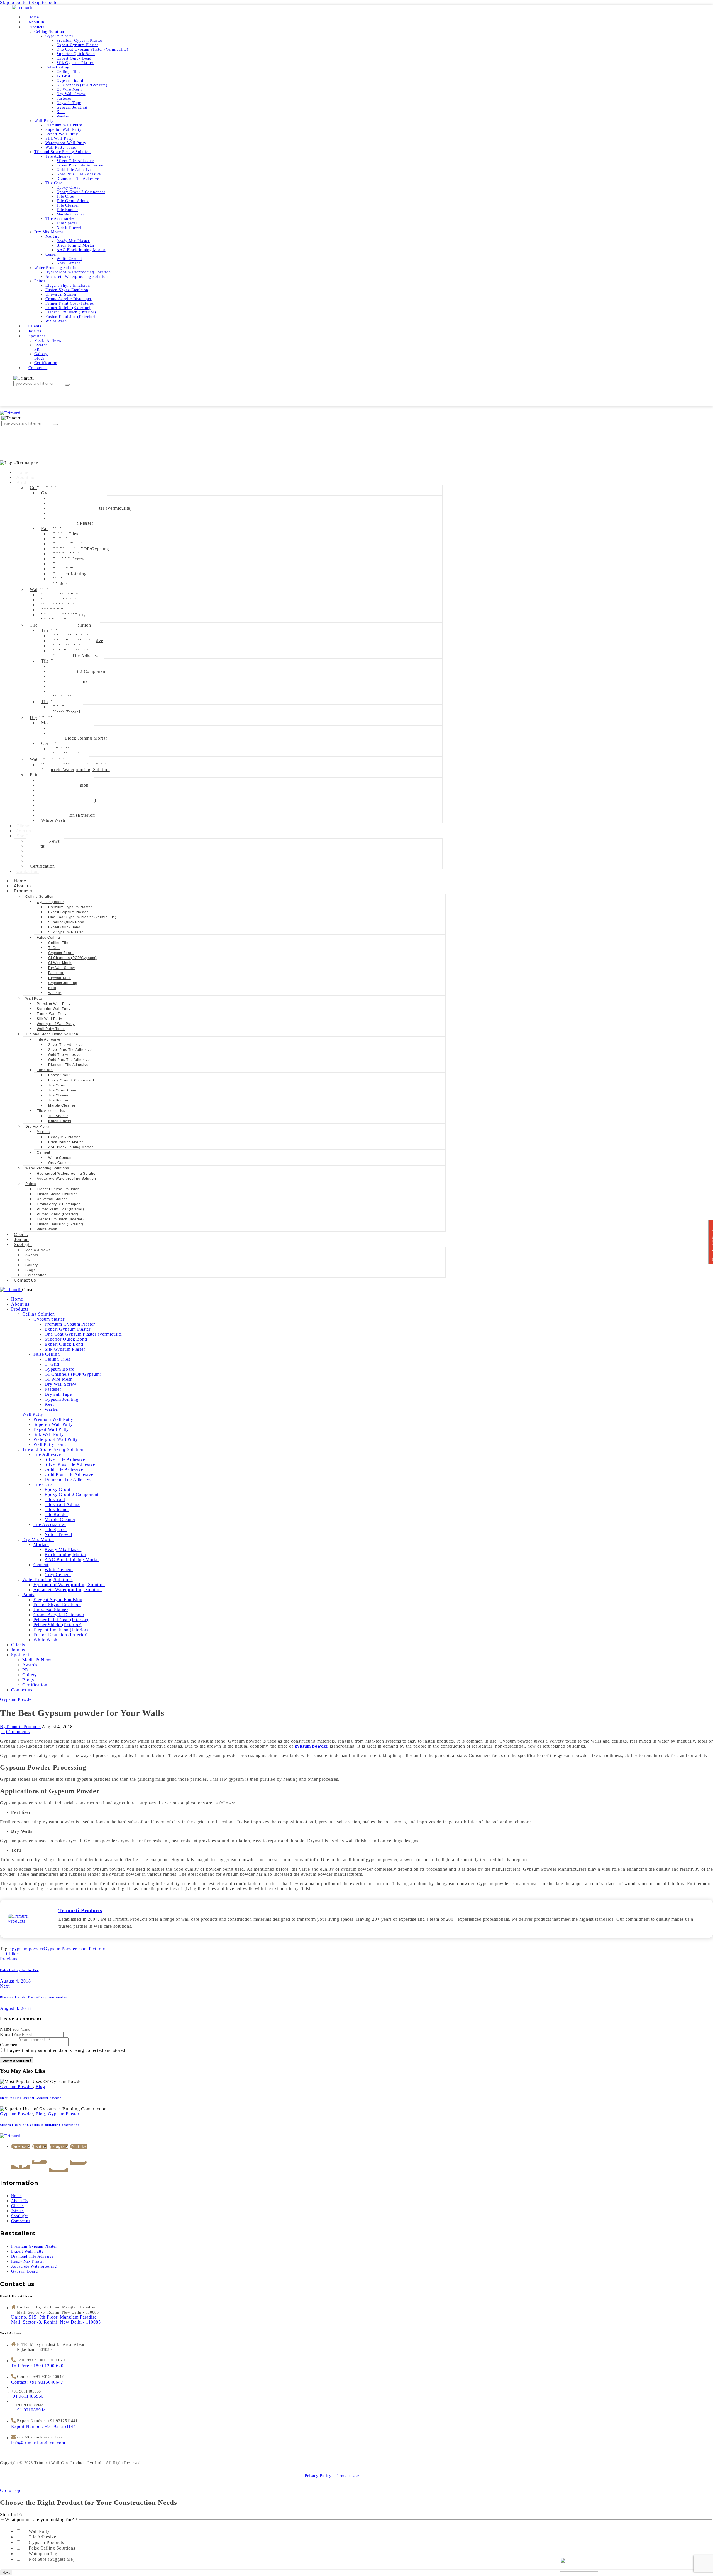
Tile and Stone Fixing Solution (52, 1034)
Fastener (56, 973)
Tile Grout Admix (63, 1090)
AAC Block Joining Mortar (80, 738)
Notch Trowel (60, 1121)
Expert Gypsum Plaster (68, 912)
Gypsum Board (61, 953)
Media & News (38, 1250)
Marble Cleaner (62, 1105)
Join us (24, 831)
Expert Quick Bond (64, 927)
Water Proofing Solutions (47, 1168)
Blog (41, 2086)
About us (25, 477)
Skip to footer (45, 2)
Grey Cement (60, 1163)
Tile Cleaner (59, 1095)
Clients (24, 826)
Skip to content (15, 2)
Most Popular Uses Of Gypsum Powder (31, 2098)
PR (28, 1260)
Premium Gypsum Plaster (70, 907)
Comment (9, 2045)
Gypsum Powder (17, 1699)
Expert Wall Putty (52, 1014)
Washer (60, 584)
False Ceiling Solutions (52, 2548)
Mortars (43, 1132)
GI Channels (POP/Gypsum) (72, 958)
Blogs (30, 1270)
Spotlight (23, 1244)
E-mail (7, 2034)
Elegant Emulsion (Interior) (60, 1219)
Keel (52, 988)
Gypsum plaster (50, 902)
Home (23, 472)
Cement (43, 1152)
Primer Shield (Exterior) (58, 1214)
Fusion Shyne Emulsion (57, 1194)
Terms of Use (347, 2476)
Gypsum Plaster (64, 2114)
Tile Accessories (51, 1111)
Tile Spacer (58, 1116)
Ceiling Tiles (59, 943)
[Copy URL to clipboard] (41, 1954)
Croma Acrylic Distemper (58, 1204)
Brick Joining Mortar (66, 1142)
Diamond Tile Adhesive (76, 656)
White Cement (60, 1158)
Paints (31, 1184)
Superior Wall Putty (54, 1009)
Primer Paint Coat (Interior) (60, 1209)
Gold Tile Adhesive (65, 1055)
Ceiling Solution (39, 897)
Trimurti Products (80, 1910)
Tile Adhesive (49, 1039)
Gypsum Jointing (70, 574)
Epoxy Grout (59, 1075)
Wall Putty (34, 998)
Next (6, 2573)
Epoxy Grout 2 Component (80, 671)
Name (6, 2029)
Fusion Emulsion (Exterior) (60, 1224)
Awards (32, 1255)
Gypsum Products (46, 2542)
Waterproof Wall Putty (56, 1024)
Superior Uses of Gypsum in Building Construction (40, 2125)
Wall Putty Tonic (51, 1029)
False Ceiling (48, 938)
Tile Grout (57, 1085)
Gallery (32, 1265)
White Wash (53, 820)
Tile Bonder (58, 1100)
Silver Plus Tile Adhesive (70, 1050)
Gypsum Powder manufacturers (75, 1949)
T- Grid (54, 948)
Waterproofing (43, 2554)
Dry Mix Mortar (38, 1127)
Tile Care (45, 1070)
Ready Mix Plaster (64, 1137)
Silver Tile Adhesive (66, 1045)
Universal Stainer (52, 1199)
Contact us (28, 871)
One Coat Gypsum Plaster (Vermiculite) (82, 917)
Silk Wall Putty (49, 1019)
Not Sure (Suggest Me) (52, 2559)
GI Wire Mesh (60, 963)
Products (23, 891)
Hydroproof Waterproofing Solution (67, 1174)
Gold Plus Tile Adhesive (69, 1060)
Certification (42, 866)
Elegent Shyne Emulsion (58, 1189)
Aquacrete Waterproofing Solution (75, 770)
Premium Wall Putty (54, 1004)
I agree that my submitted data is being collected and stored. (67, 2050)
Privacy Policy (318, 2476)
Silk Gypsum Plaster (66, 932)
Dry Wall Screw (62, 968)
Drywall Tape (60, 978)
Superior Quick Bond (66, 922)
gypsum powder (28, 1949)
